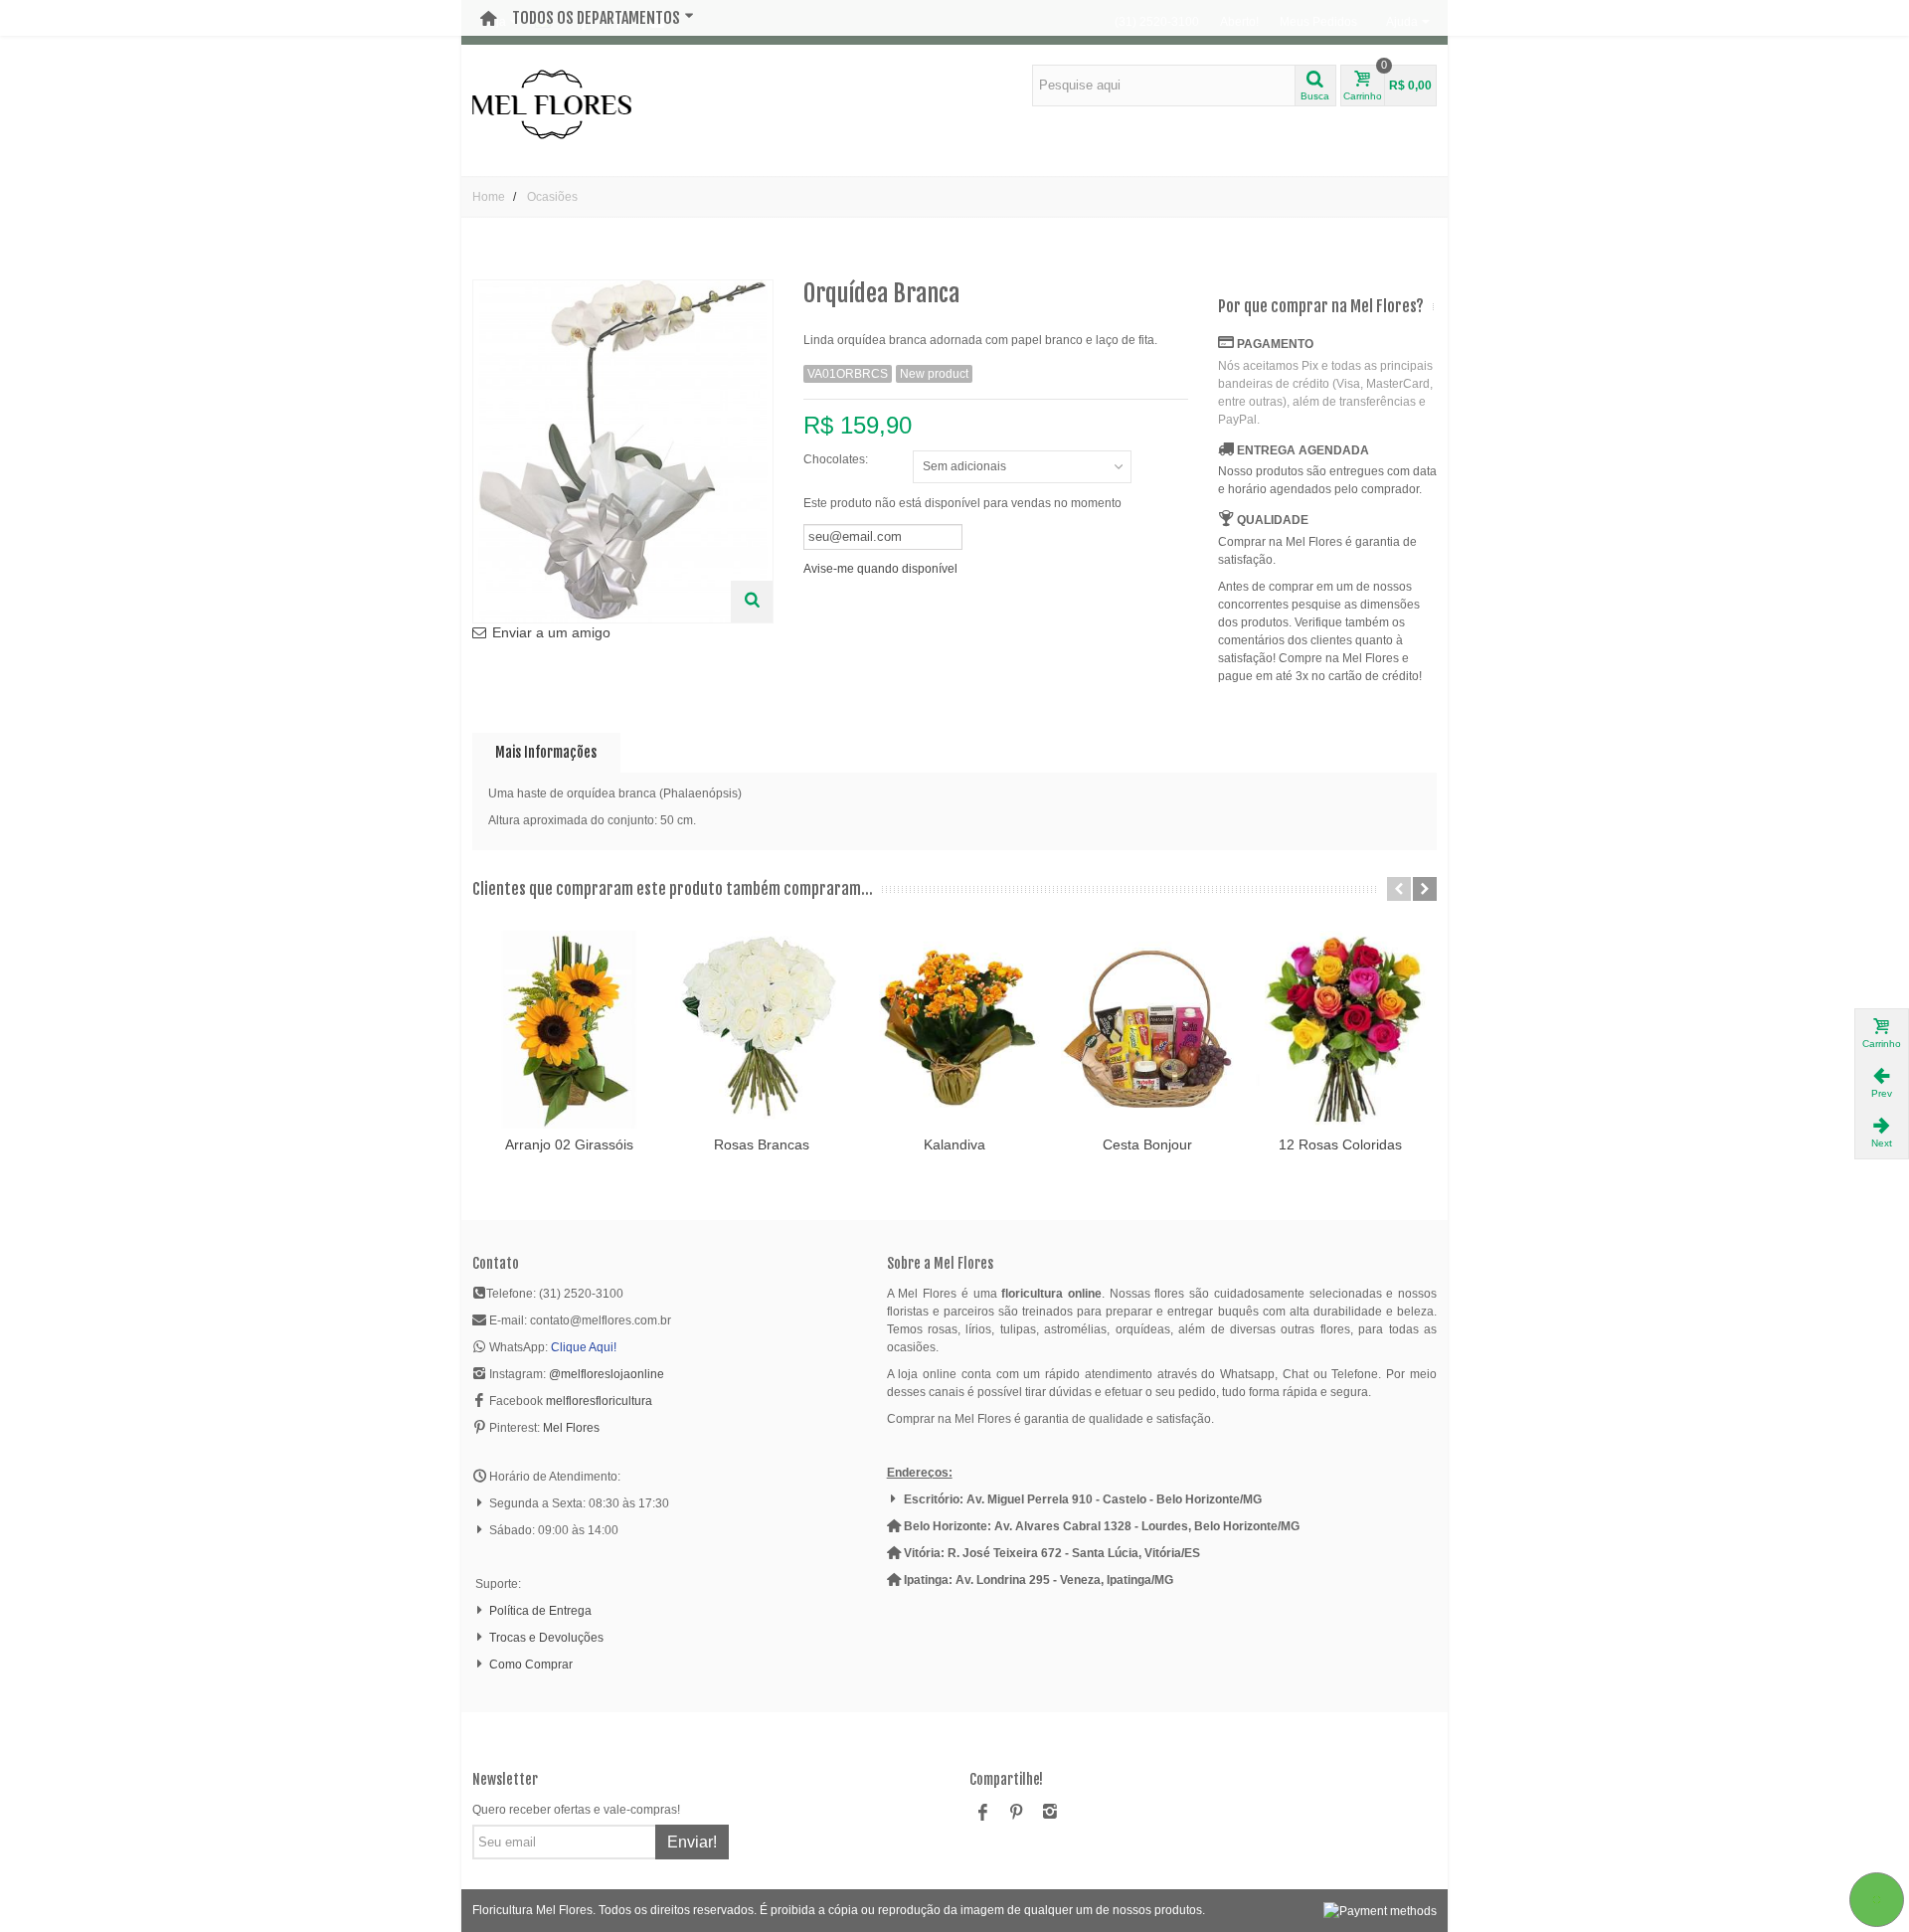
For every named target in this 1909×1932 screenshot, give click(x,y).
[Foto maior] (752, 602)
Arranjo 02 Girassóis (569, 1144)
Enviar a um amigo (551, 632)
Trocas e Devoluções (546, 1638)
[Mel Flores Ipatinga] (552, 103)
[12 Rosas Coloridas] (1340, 1030)
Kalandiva (954, 1144)
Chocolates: (837, 459)
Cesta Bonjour (1147, 1144)
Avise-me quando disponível (880, 569)
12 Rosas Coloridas (1340, 1144)
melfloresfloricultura (599, 1401)
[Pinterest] (1016, 1814)
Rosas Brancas (762, 1144)
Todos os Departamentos (596, 18)
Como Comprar (531, 1665)
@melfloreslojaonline (607, 1374)
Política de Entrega (540, 1611)
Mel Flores (571, 1428)
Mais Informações (546, 752)
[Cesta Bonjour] (1147, 1030)
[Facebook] (982, 1814)
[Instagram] (1050, 1814)
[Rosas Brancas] (762, 1030)
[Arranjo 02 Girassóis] (569, 1030)
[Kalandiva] (954, 1030)
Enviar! (692, 1842)
